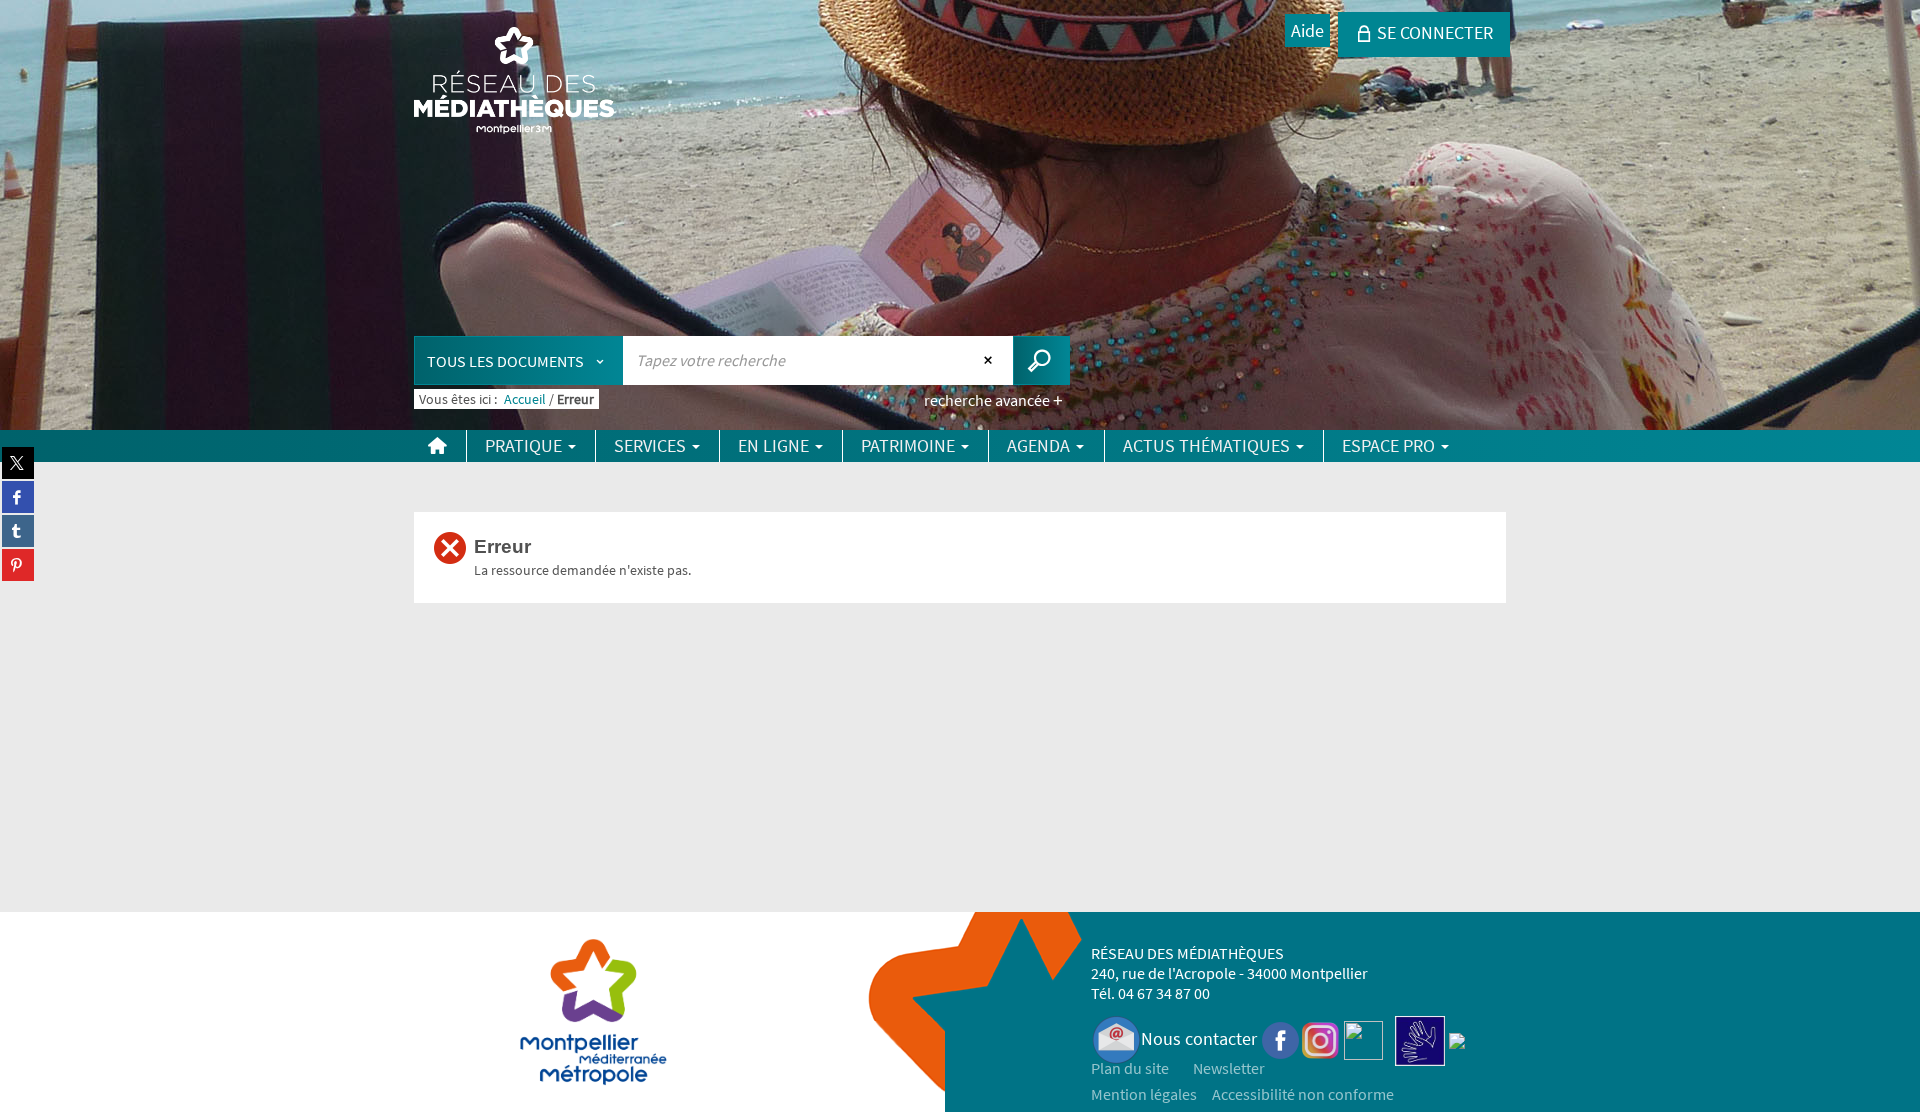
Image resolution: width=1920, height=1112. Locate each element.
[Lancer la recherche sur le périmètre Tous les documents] (1041, 360)
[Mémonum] (1457, 1038)
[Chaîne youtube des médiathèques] (1363, 1038)
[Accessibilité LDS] (1420, 1038)
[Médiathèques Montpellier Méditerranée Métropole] (514, 82)
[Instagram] (1320, 1038)
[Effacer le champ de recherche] (990, 360)
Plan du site (1130, 1068)
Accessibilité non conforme (1303, 1094)
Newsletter (1229, 1068)
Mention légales (1144, 1094)
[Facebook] (1281, 1038)
